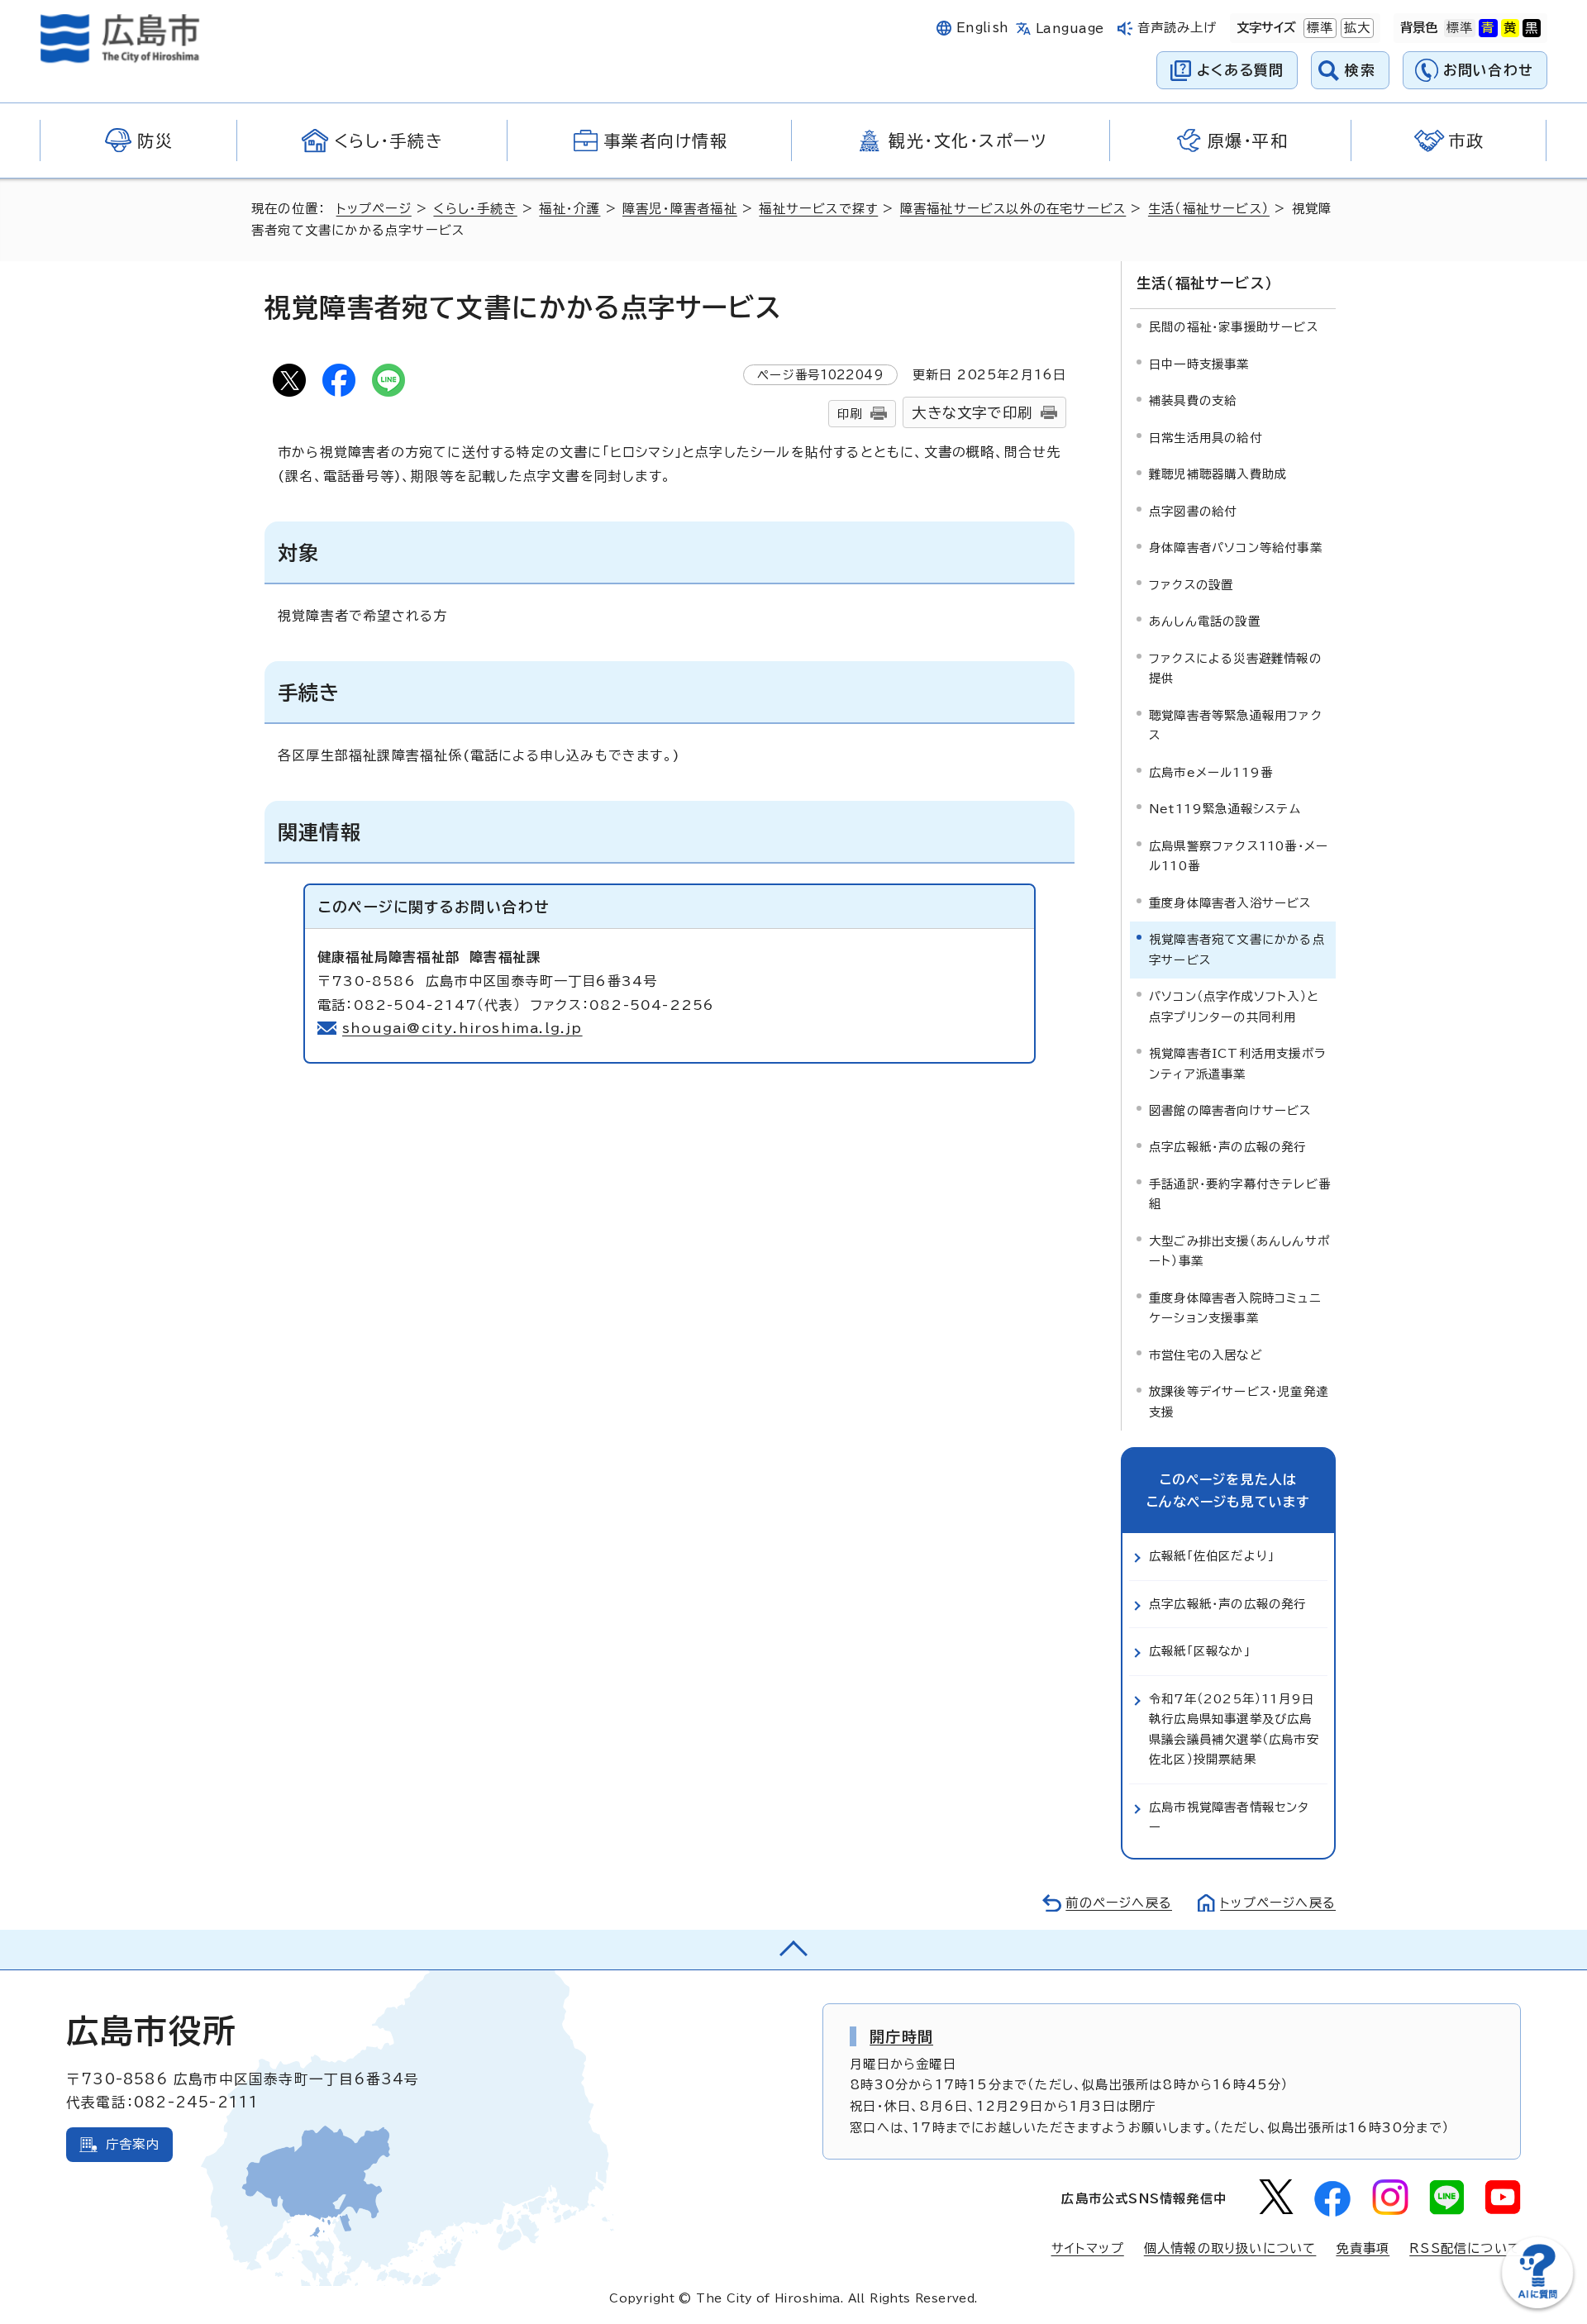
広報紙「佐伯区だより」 (1212, 1556)
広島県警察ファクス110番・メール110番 (1239, 856)
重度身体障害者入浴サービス (1230, 903)
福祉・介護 (570, 209)
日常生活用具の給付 (1206, 438)
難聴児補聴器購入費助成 (1218, 474)
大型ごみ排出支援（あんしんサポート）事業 (1239, 1251)
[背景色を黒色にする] (1532, 28)
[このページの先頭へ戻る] (793, 1950)
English (983, 28)
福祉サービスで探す (818, 209)
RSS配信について (1465, 2248)
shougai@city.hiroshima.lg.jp (462, 1028)
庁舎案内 (133, 2144)
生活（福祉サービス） (1209, 209)
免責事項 (1363, 2248)
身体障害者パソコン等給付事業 (1236, 548)
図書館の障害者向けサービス (1230, 1110)
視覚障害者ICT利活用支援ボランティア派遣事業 (1237, 1063)
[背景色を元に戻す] (1460, 28)
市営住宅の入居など (1206, 1355)
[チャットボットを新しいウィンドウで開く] (1537, 2305)
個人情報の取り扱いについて (1230, 2248)
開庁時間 (901, 2036)
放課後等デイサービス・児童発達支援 (1239, 1401)
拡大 (1356, 28)
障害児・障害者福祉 (680, 209)
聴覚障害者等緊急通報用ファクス (1236, 725)
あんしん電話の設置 (1205, 621)
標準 (1318, 28)
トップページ (374, 209)
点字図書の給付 (1193, 511)
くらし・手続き (475, 209)
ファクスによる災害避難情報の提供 (1235, 668)
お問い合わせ (1488, 70)
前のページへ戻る (1119, 1903)
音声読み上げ (1177, 28)
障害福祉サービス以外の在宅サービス (1013, 209)
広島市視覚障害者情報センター (1230, 1817)
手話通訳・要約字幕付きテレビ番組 (1240, 1194)
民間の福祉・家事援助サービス (1234, 327)
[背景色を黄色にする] (1510, 28)
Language (1070, 29)
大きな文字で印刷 (972, 413)
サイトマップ (1088, 2248)
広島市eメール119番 (1211, 772)
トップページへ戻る (1278, 1903)
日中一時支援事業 (1199, 364)
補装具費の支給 (1193, 400)
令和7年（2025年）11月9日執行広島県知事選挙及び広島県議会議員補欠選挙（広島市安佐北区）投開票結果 (1234, 1729)
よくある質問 (1240, 70)
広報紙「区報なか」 (1200, 1651)
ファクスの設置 (1191, 585)
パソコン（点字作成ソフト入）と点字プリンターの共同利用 (1234, 1006)
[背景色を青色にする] (1488, 28)
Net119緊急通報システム (1225, 809)
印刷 (850, 414)
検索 (1360, 70)
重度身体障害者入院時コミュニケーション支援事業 (1235, 1308)
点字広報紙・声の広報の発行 (1228, 1147)
